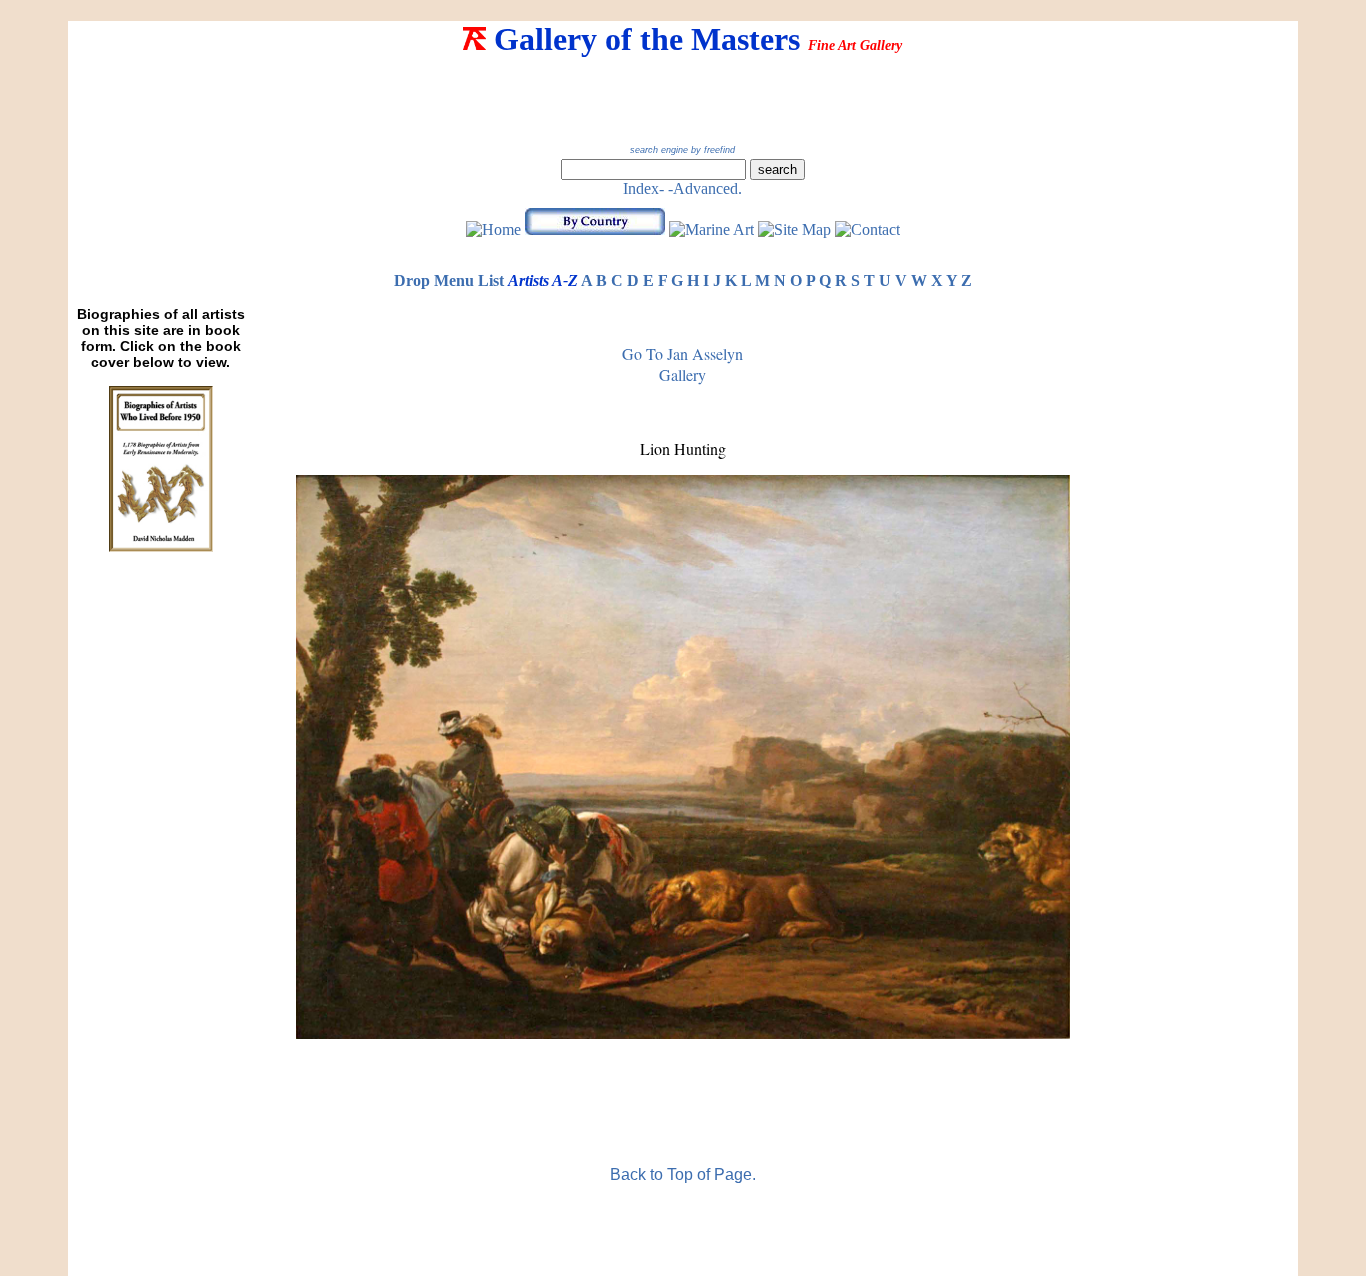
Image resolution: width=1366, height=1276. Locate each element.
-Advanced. (705, 188)
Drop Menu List (449, 280)
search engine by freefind (682, 150)
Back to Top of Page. (683, 1174)
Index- (643, 188)
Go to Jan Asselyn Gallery (682, 364)
